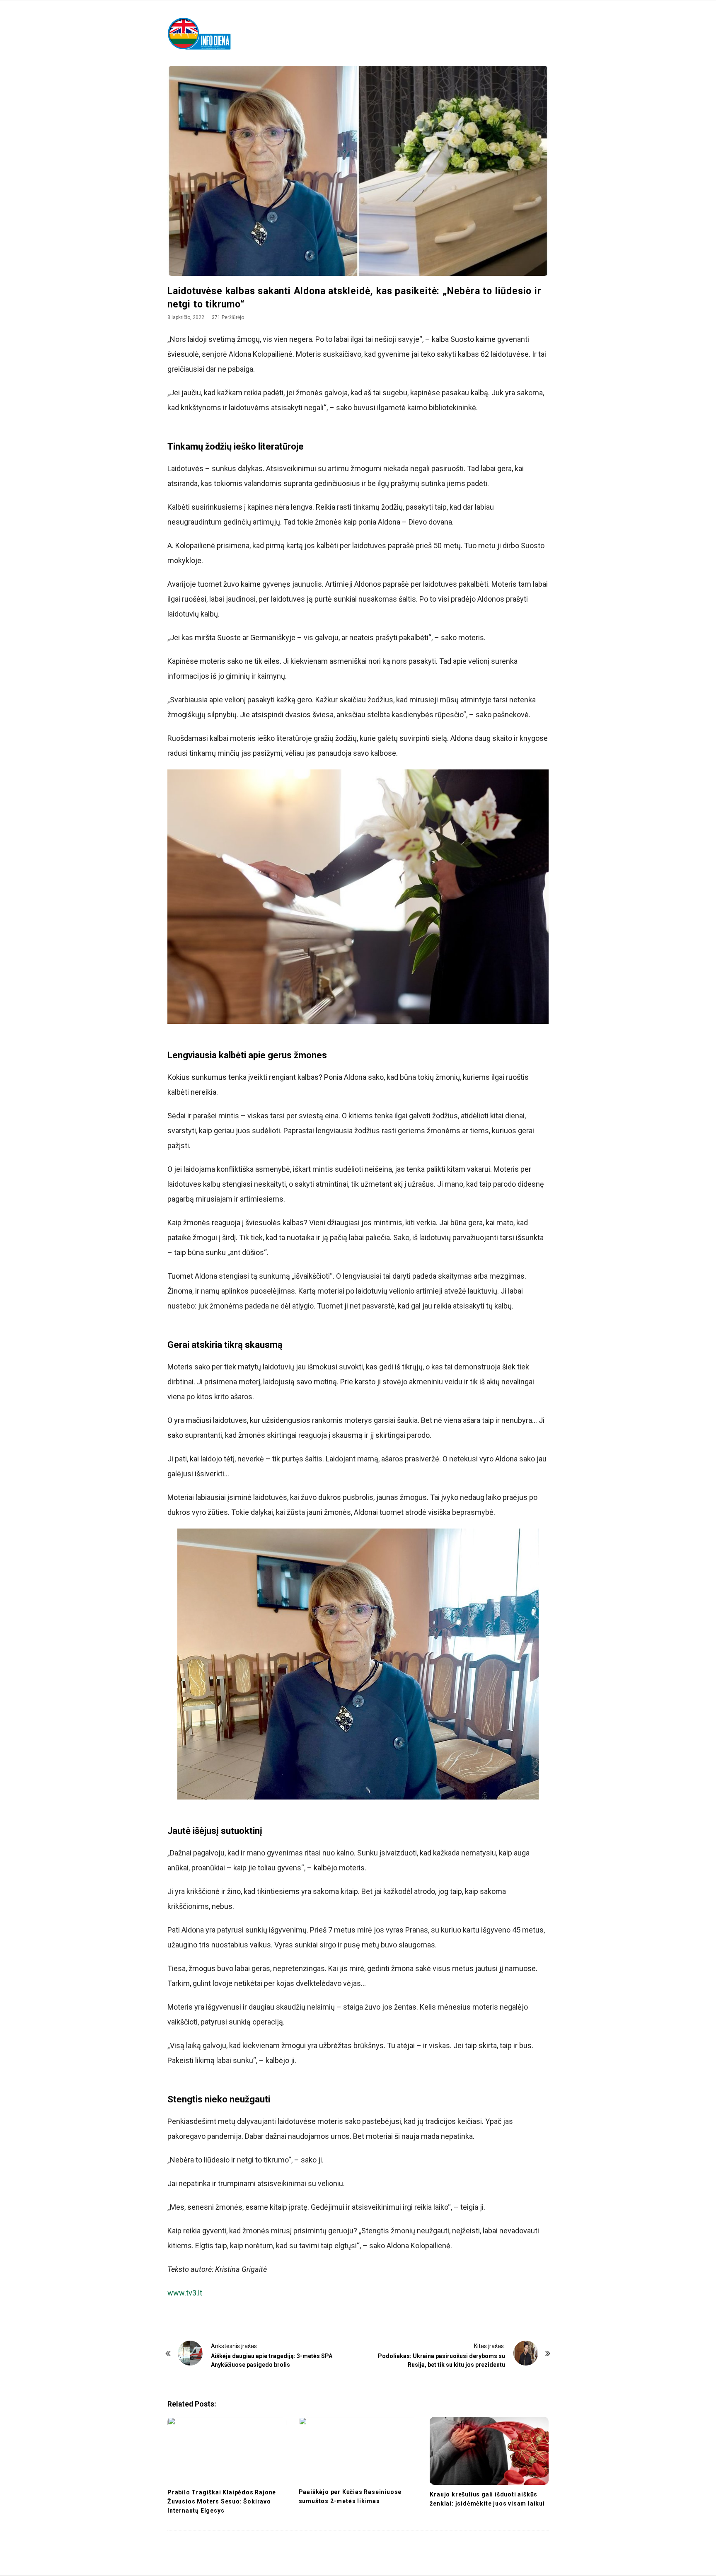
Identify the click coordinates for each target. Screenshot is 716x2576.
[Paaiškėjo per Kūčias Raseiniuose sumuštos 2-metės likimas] (358, 2450)
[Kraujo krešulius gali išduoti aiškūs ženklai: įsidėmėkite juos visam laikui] (489, 2451)
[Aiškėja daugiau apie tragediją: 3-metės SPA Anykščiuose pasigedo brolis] (190, 2353)
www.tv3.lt (185, 2293)
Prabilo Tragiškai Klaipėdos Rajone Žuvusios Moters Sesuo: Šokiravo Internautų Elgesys (222, 2501)
